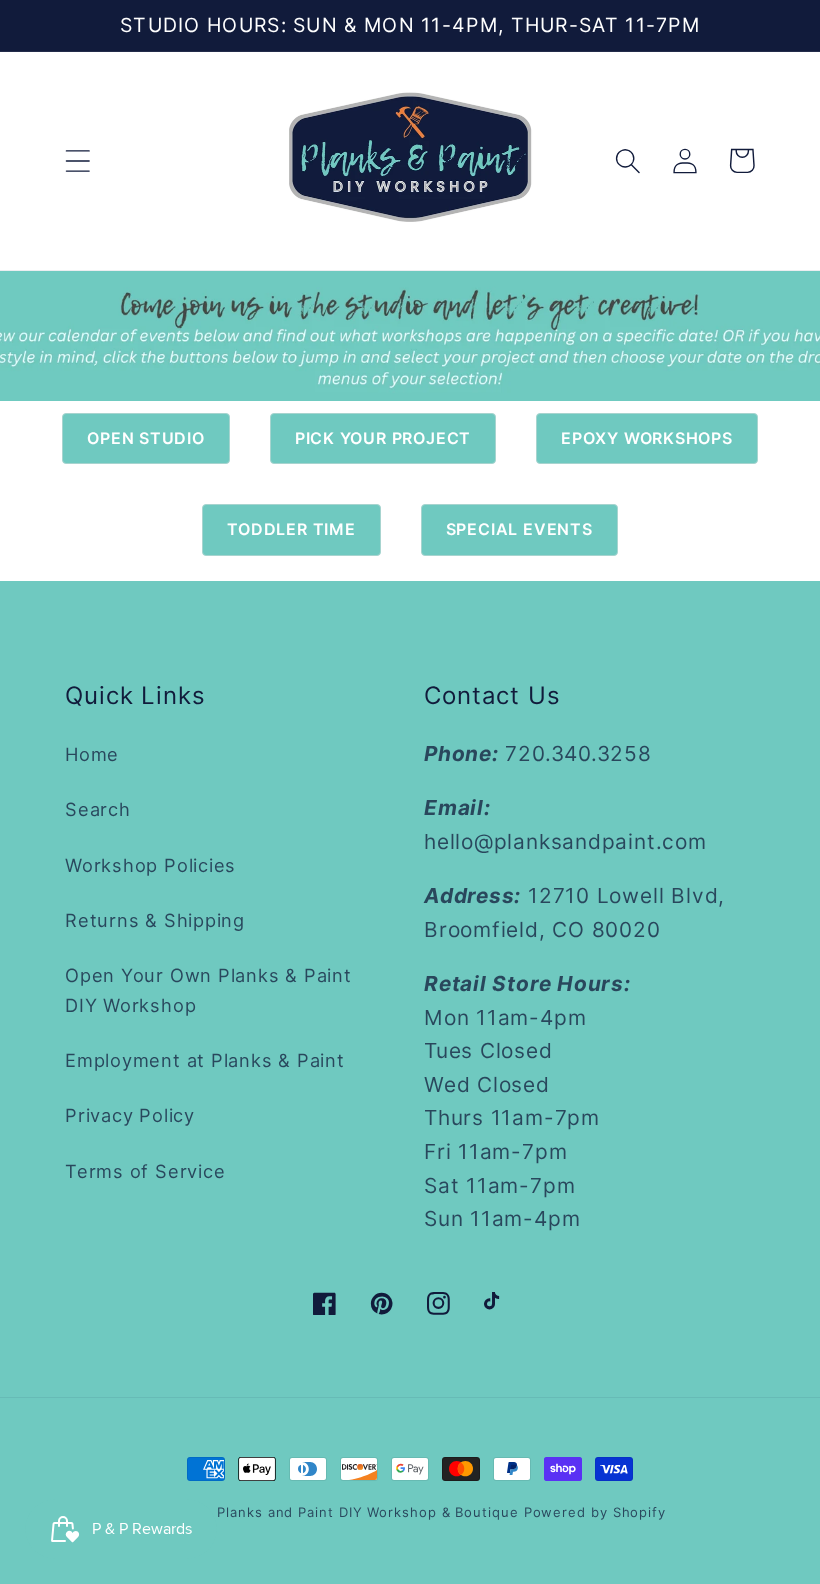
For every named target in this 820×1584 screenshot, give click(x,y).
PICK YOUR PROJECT (383, 438)
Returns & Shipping (155, 920)
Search (98, 809)
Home (92, 754)
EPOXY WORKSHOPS (647, 438)
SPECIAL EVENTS (519, 529)
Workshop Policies (150, 865)
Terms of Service (145, 1171)
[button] (77, 160)
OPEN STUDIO (146, 438)
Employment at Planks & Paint (205, 1060)
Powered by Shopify (595, 1512)
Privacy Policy (130, 1115)
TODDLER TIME (291, 529)
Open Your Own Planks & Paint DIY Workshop (208, 989)
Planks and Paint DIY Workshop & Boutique (367, 1512)
